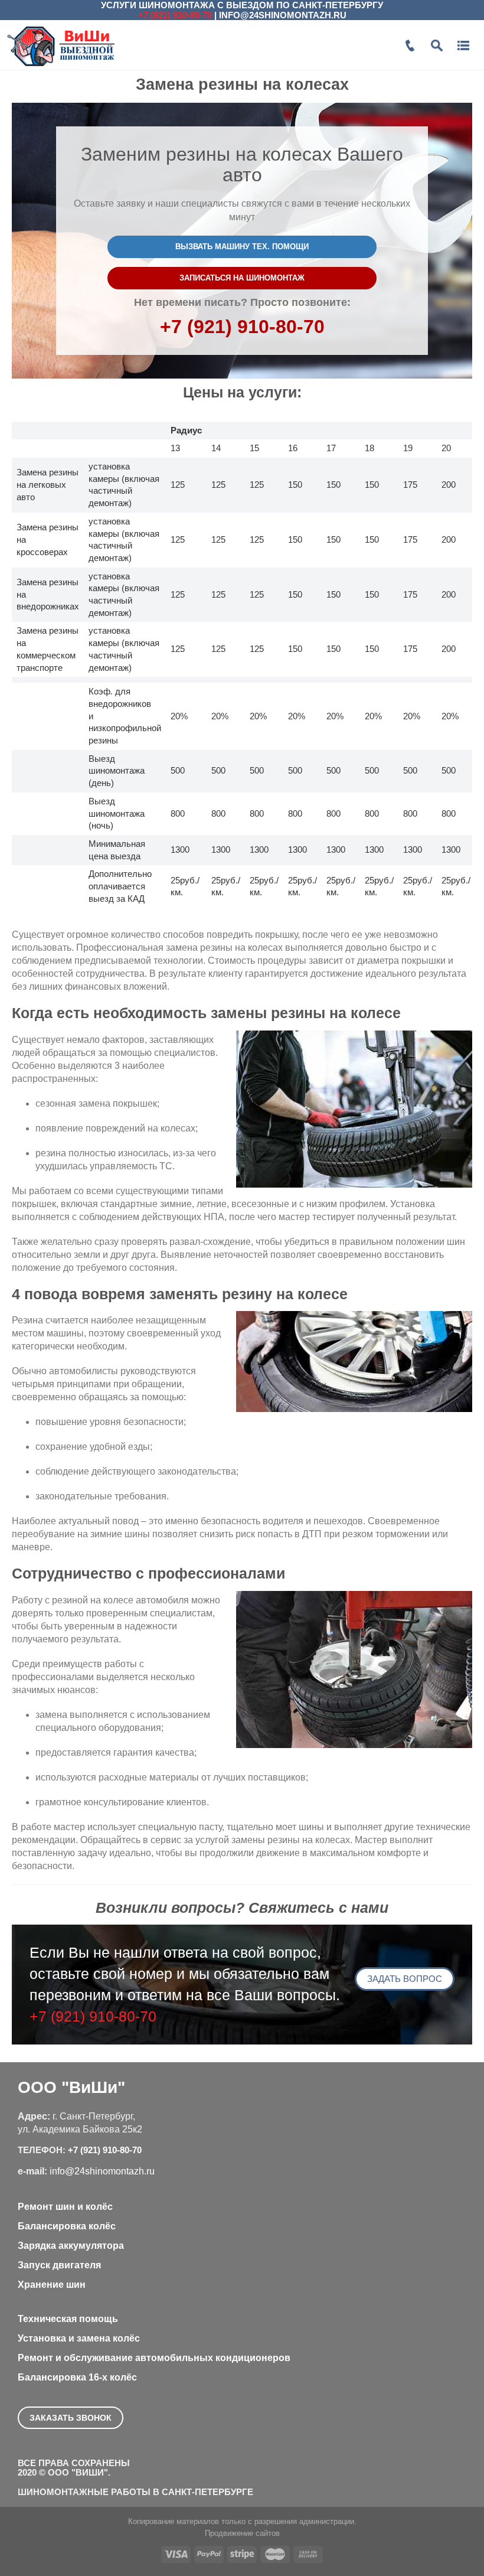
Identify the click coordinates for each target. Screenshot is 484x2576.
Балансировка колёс (67, 2226)
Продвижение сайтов (242, 2533)
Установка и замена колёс (79, 2338)
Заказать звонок (71, 2418)
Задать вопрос (405, 1979)
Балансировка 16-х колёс (77, 2377)
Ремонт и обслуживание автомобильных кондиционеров (154, 2358)
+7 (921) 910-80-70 (175, 15)
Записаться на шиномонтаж (242, 278)
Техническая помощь (68, 2319)
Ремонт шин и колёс (65, 2207)
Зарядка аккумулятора (71, 2246)
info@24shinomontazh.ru (283, 15)
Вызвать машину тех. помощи (242, 247)
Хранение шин (52, 2285)
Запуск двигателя (59, 2265)
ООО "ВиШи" (71, 2087)
